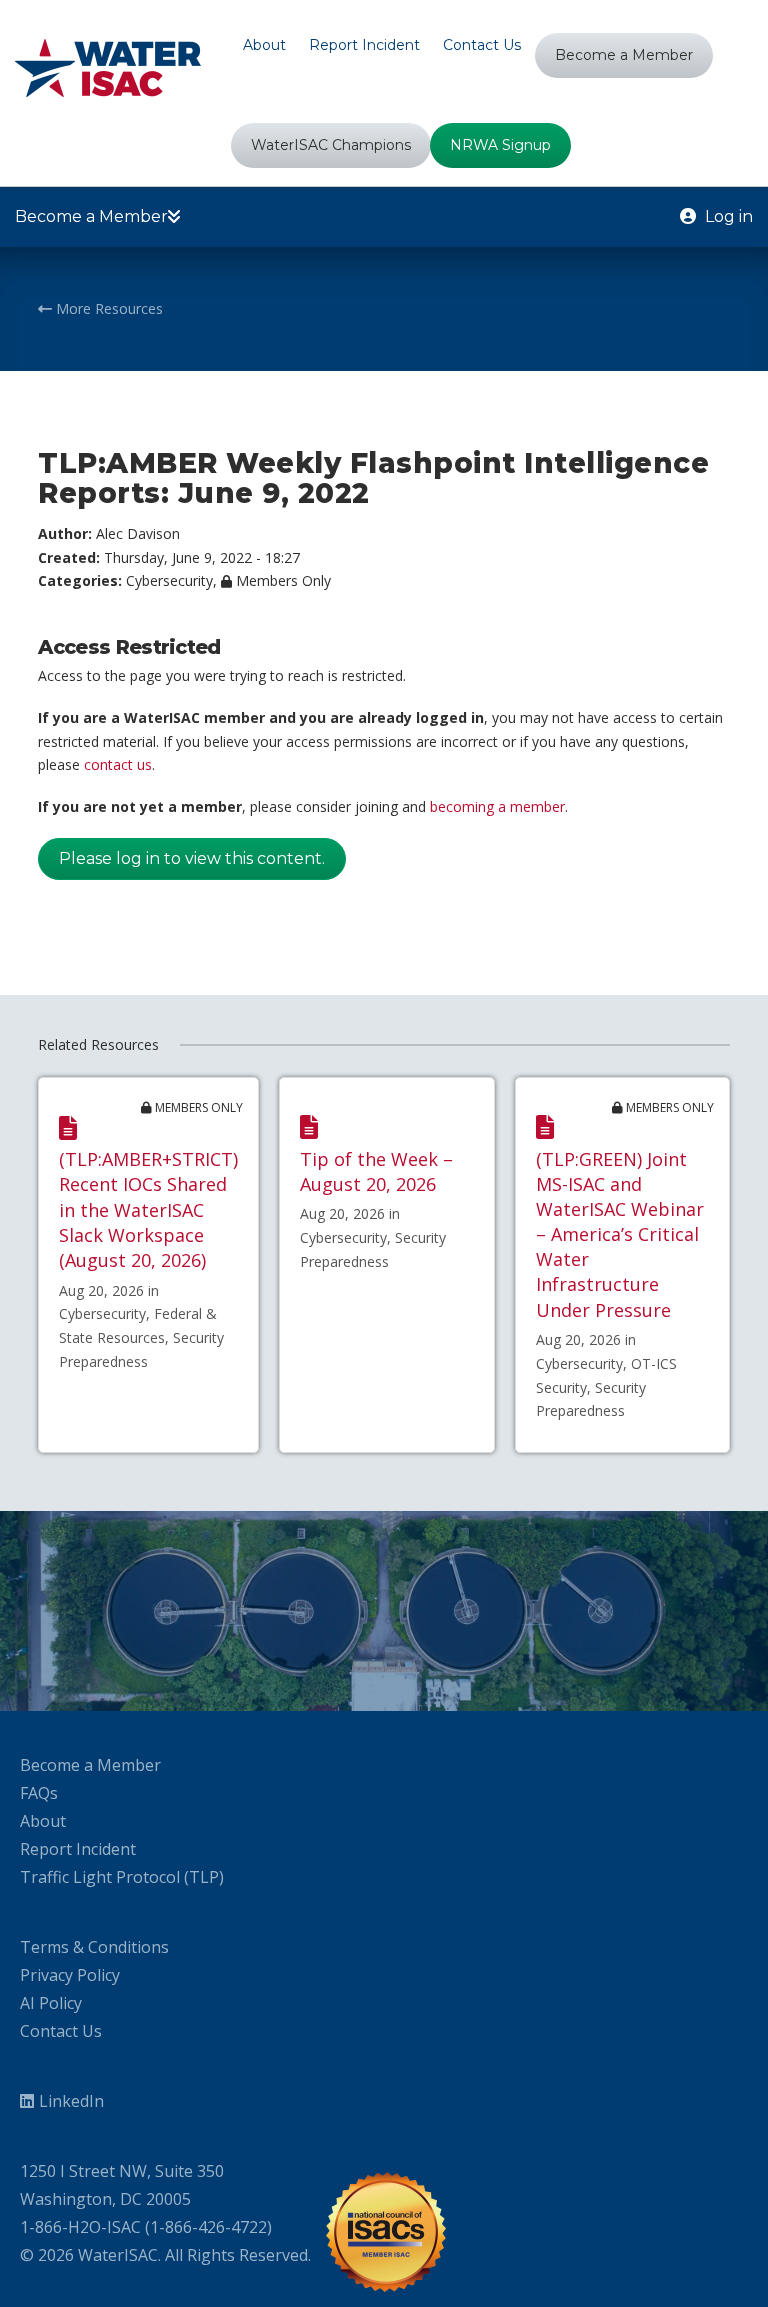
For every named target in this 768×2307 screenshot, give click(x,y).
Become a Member (90, 1765)
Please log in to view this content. (192, 858)
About (43, 1821)
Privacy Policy (70, 1975)
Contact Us (61, 2031)
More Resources (107, 308)
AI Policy (51, 2003)
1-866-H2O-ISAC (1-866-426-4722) (146, 2227)
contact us (118, 764)
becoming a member (497, 806)
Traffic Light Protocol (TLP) (122, 1877)
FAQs (39, 1793)
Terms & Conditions (94, 1947)
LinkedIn (71, 2101)
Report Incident (78, 1849)
